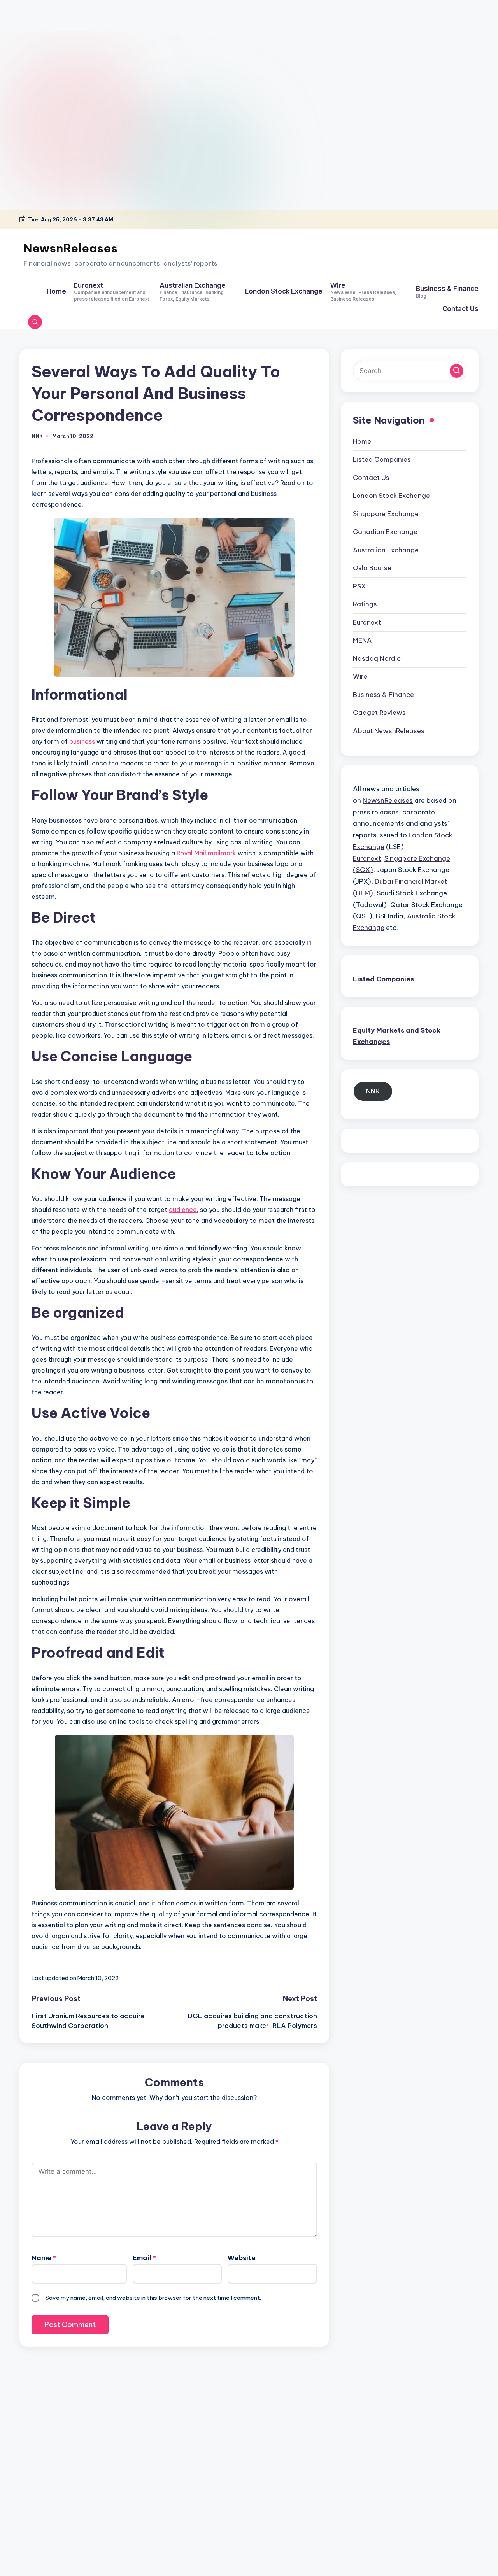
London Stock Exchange (391, 496)
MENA (362, 640)
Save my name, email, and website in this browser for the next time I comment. (153, 2298)
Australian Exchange (386, 550)
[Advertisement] (49, 49)
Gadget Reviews (379, 713)
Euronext (367, 622)
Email (144, 2258)
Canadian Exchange (385, 532)
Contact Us (371, 477)
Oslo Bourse (372, 568)
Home (362, 441)
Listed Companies (382, 459)
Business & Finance (383, 694)
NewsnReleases (70, 248)
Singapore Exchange (386, 513)
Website (242, 2258)
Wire (360, 676)
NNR (373, 1091)
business (82, 741)
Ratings (365, 604)
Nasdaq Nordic (377, 658)
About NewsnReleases (389, 730)
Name (44, 2258)
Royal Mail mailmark (206, 853)
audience (183, 1210)
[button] (457, 370)
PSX (359, 586)
